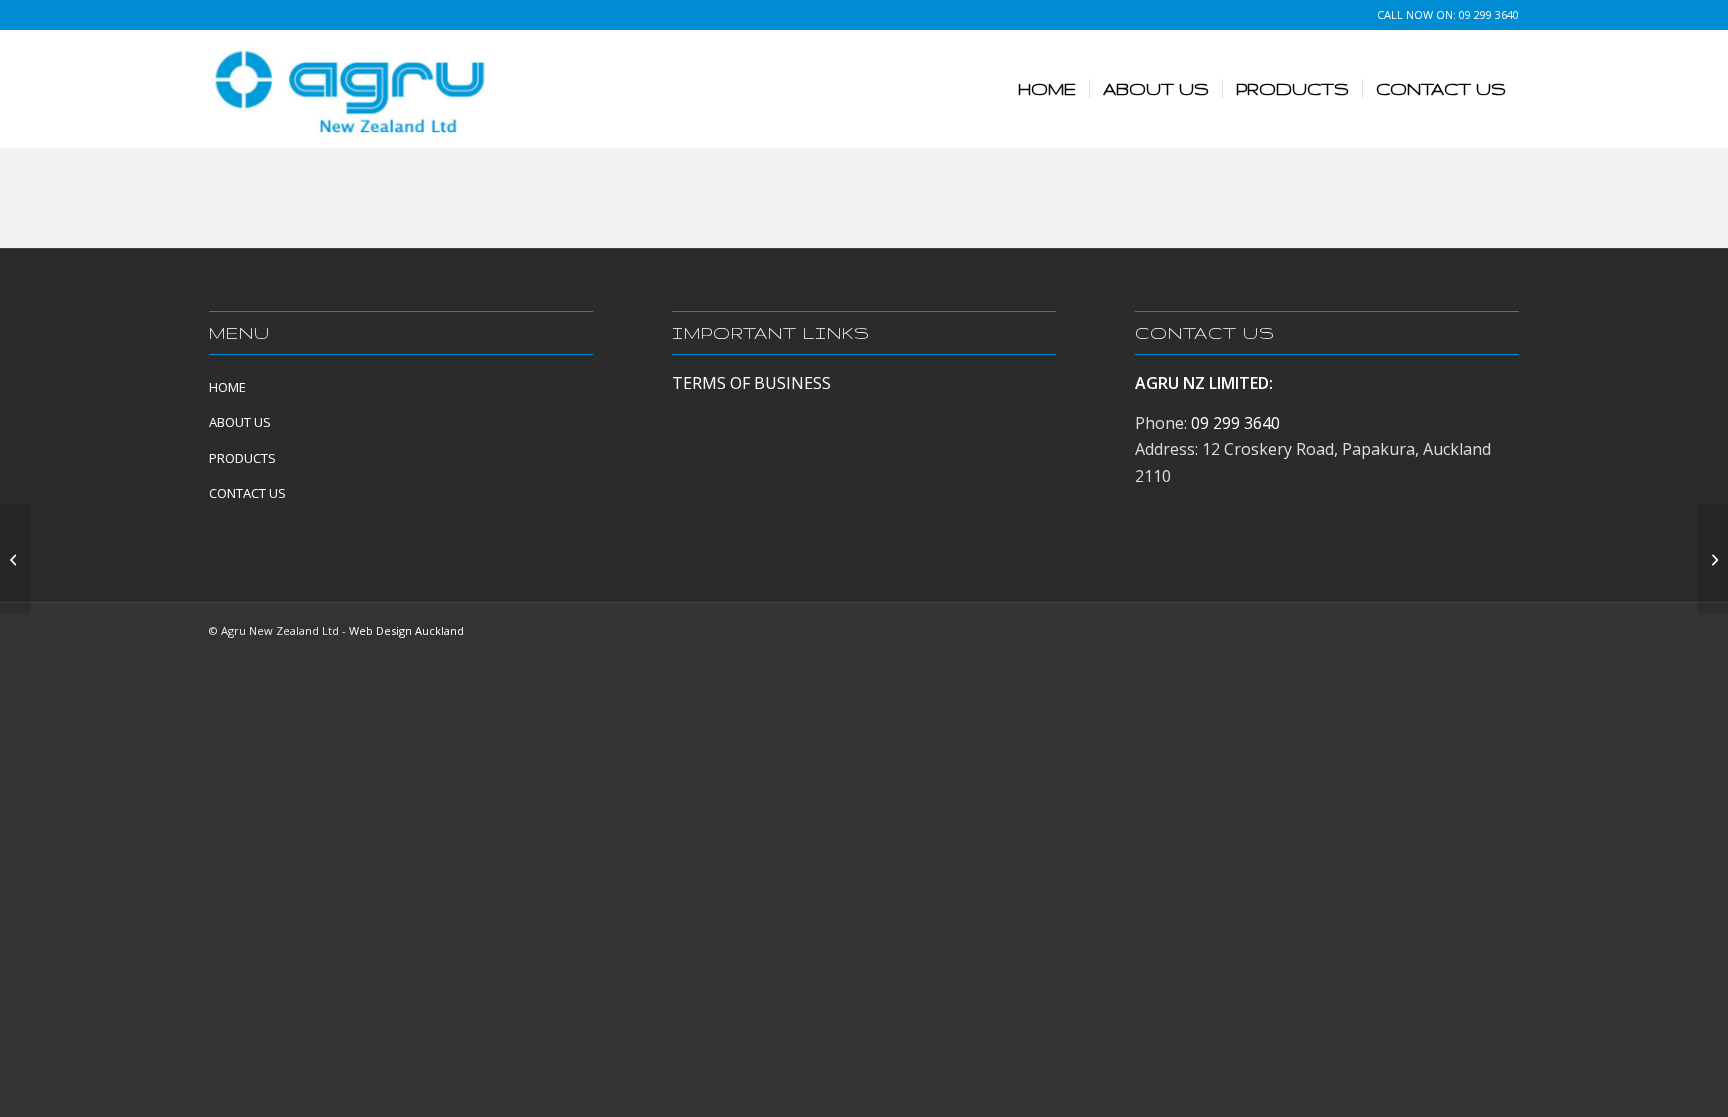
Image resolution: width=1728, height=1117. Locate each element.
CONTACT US (247, 493)
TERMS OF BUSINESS (751, 383)
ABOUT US (240, 422)
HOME (227, 387)
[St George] (15, 559)
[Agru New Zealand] (350, 89)
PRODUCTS (242, 458)
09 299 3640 (1489, 14)
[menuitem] (1047, 89)
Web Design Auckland (406, 630)
